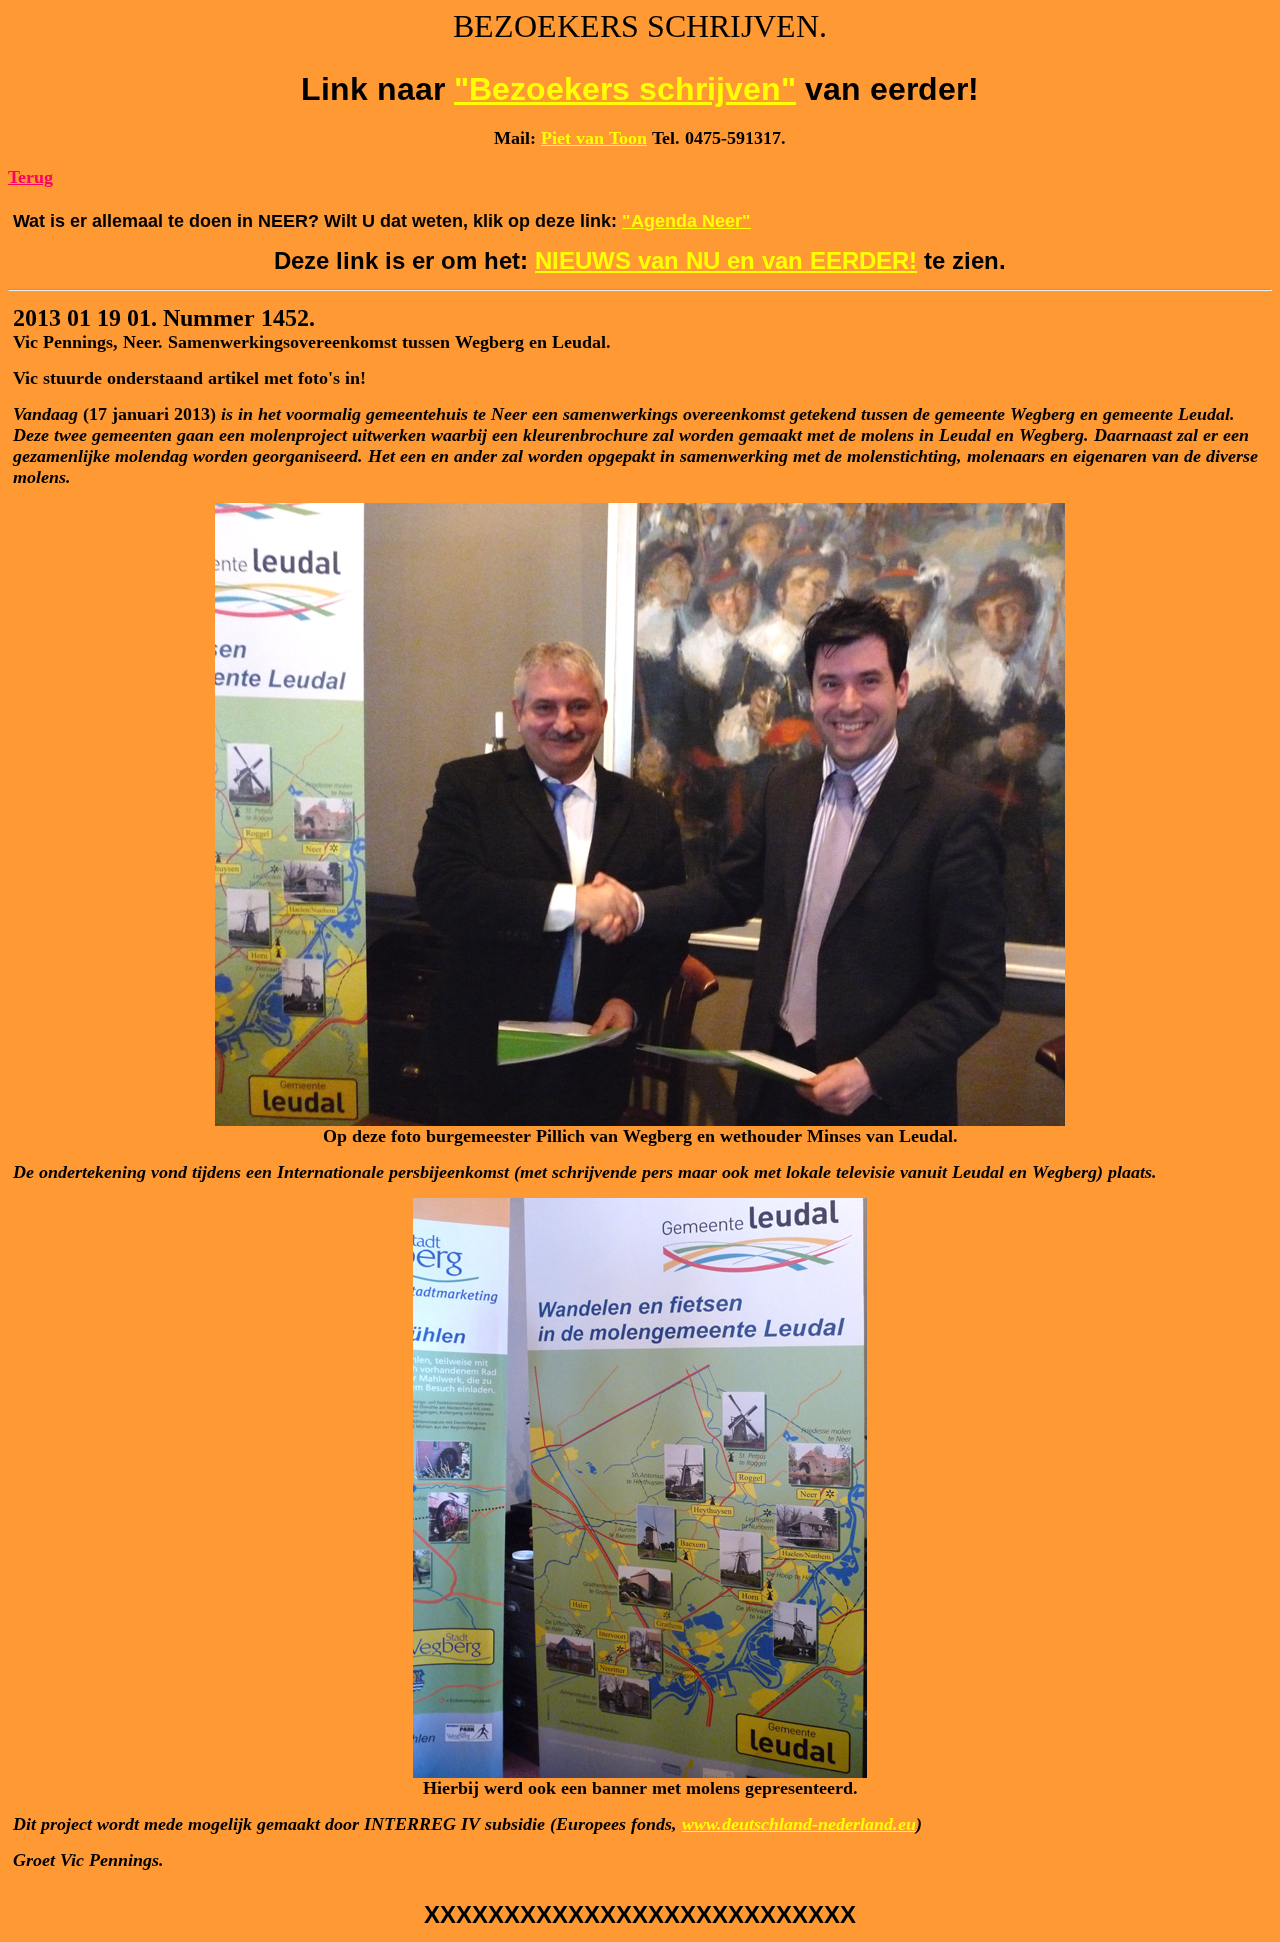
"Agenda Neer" (686, 221)
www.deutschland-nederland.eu (799, 1824)
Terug (30, 177)
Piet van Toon (594, 138)
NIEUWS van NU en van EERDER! (726, 260)
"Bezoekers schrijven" (625, 89)
